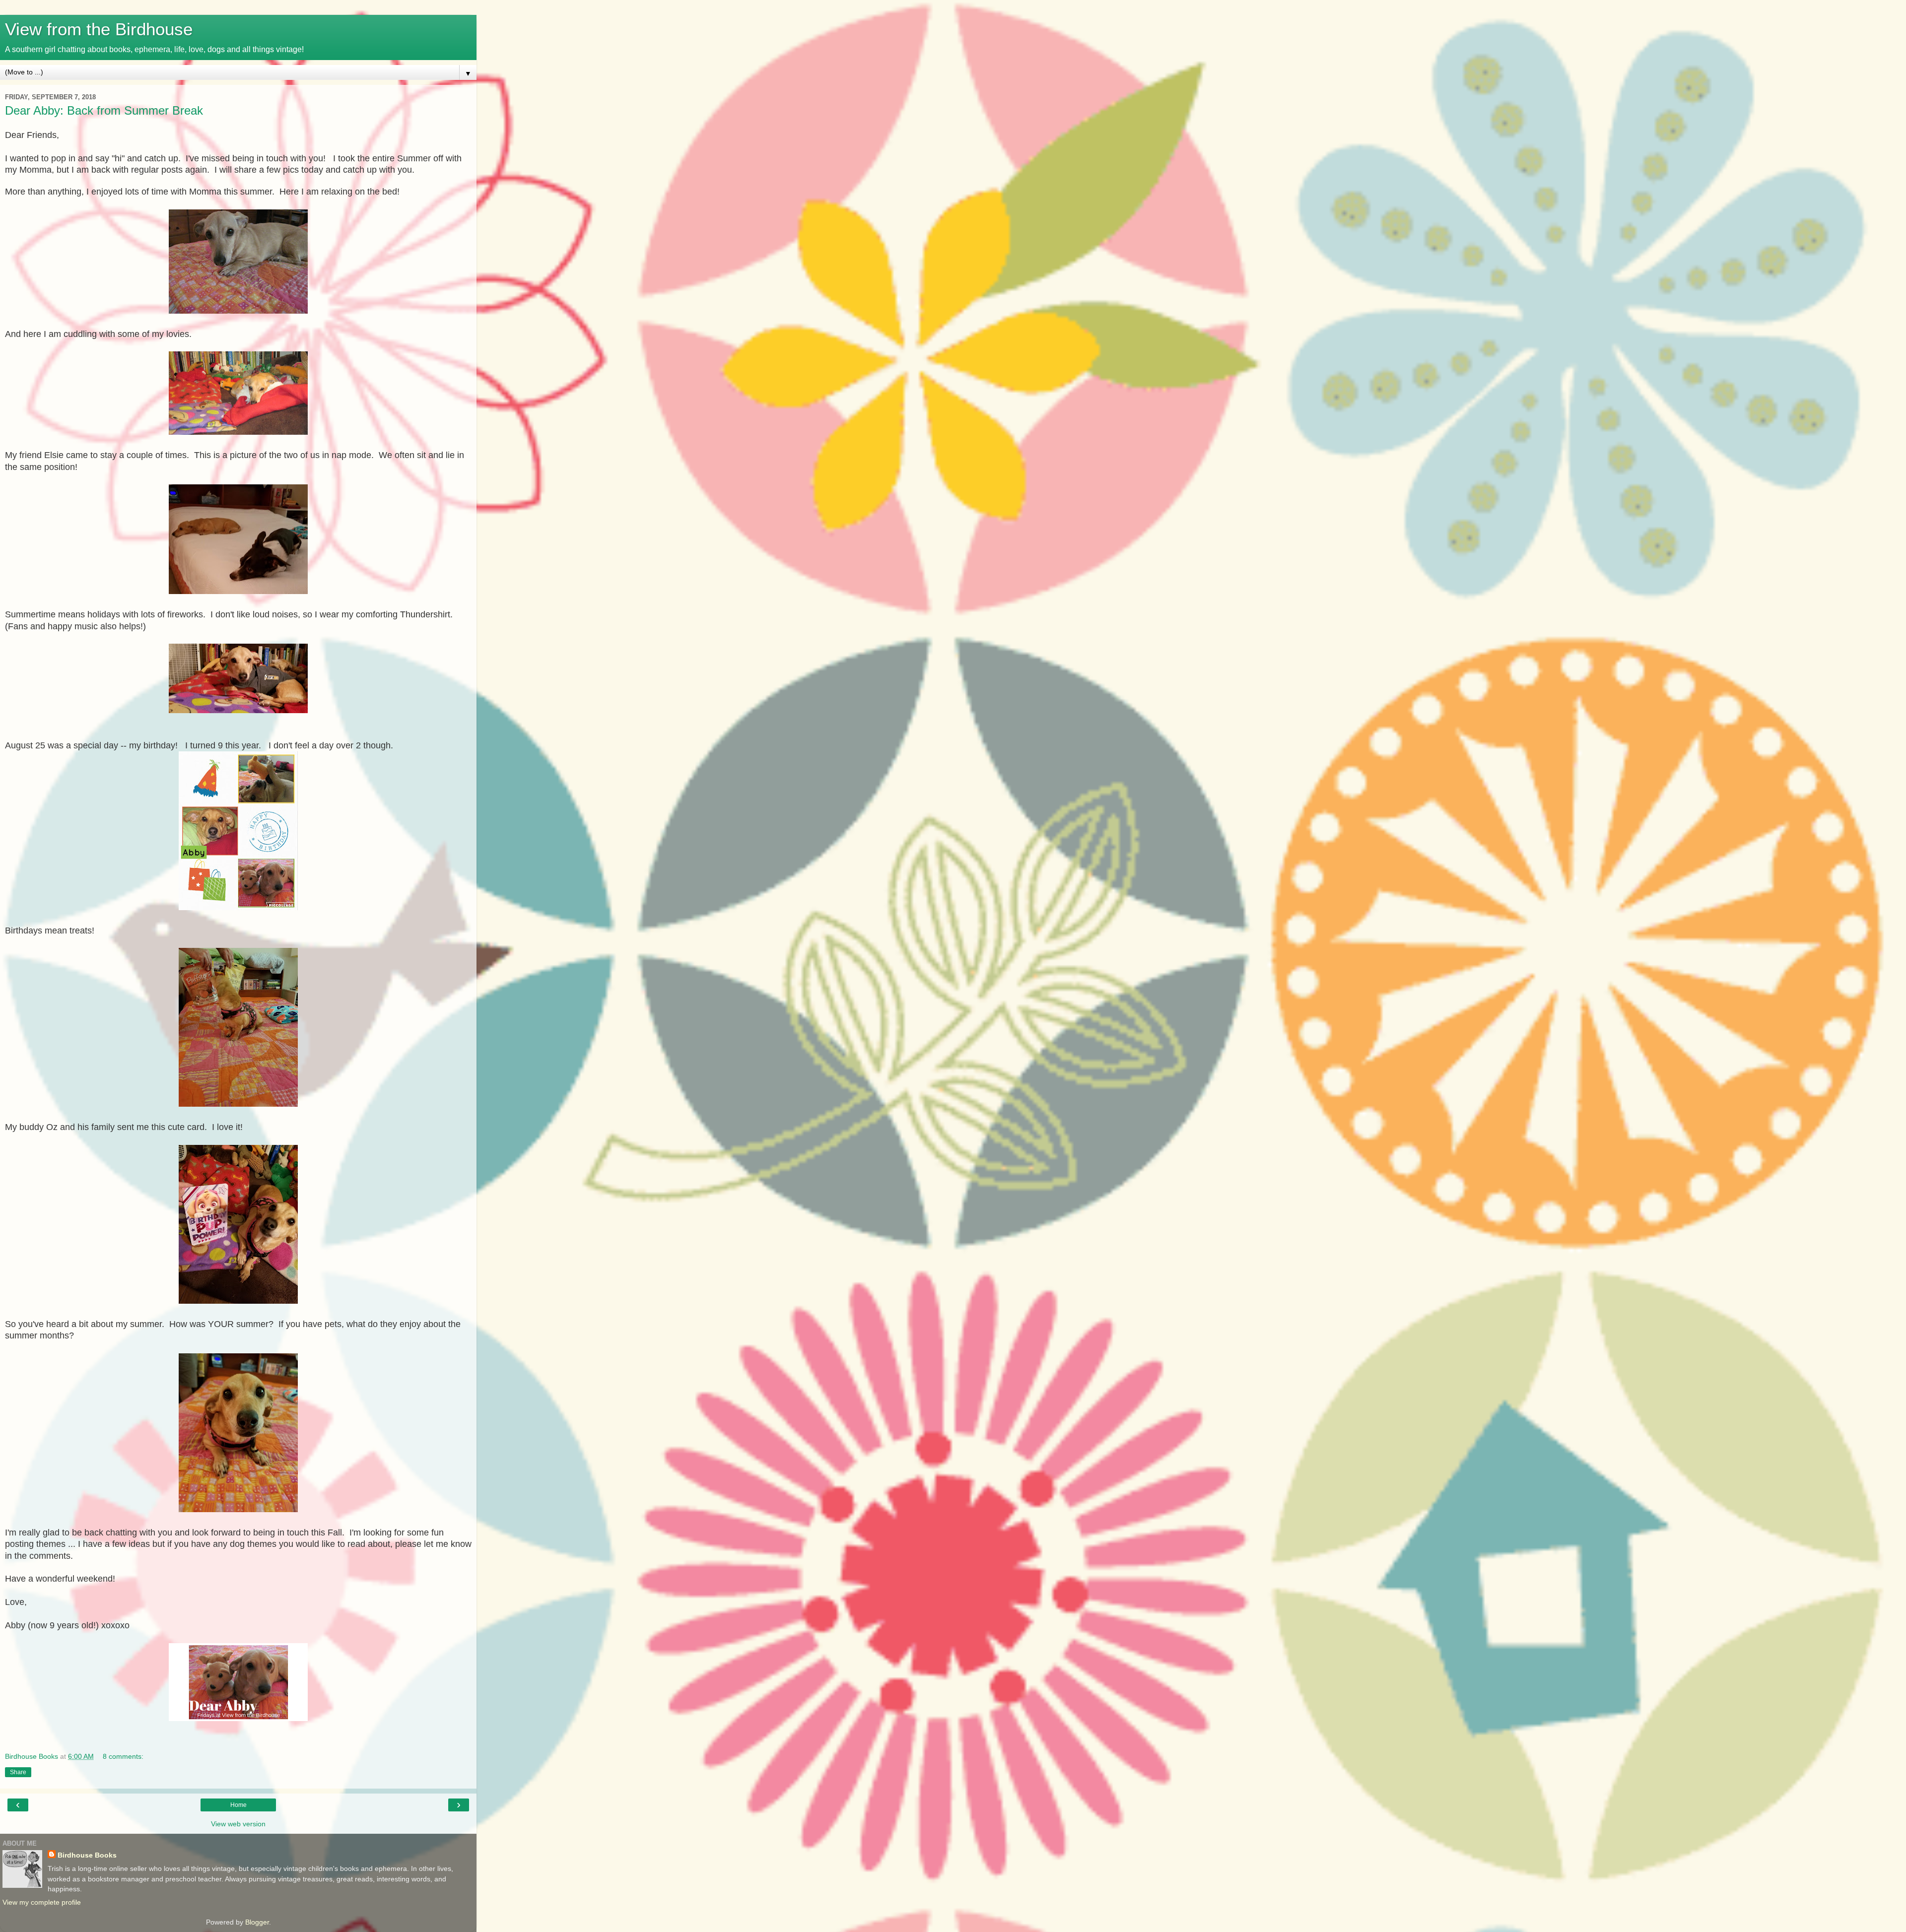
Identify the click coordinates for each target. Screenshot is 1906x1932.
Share (18, 1772)
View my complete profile (42, 1902)
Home (238, 1805)
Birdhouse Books (87, 1855)
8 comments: (123, 1756)
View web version (238, 1824)
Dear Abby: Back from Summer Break (104, 110)
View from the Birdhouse (99, 29)
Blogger (257, 1922)
